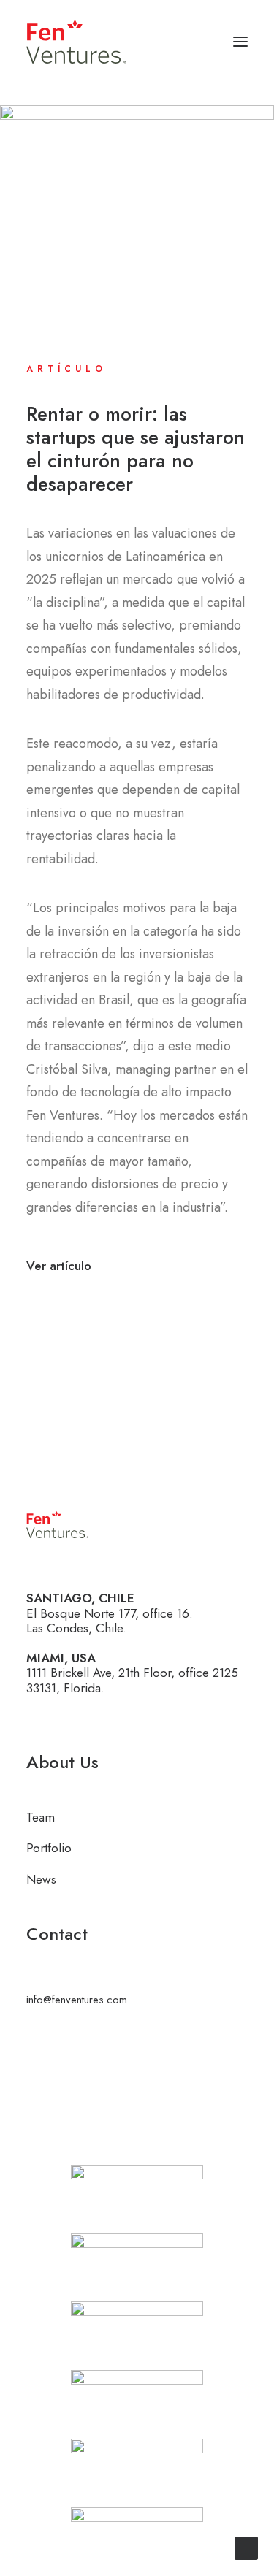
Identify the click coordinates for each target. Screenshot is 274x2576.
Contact (57, 1934)
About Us (62, 1762)
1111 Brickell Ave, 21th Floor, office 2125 (132, 1673)
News (41, 1879)
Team (41, 1817)
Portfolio (49, 1848)
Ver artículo (59, 1266)
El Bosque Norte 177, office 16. (110, 1613)
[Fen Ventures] (76, 42)
